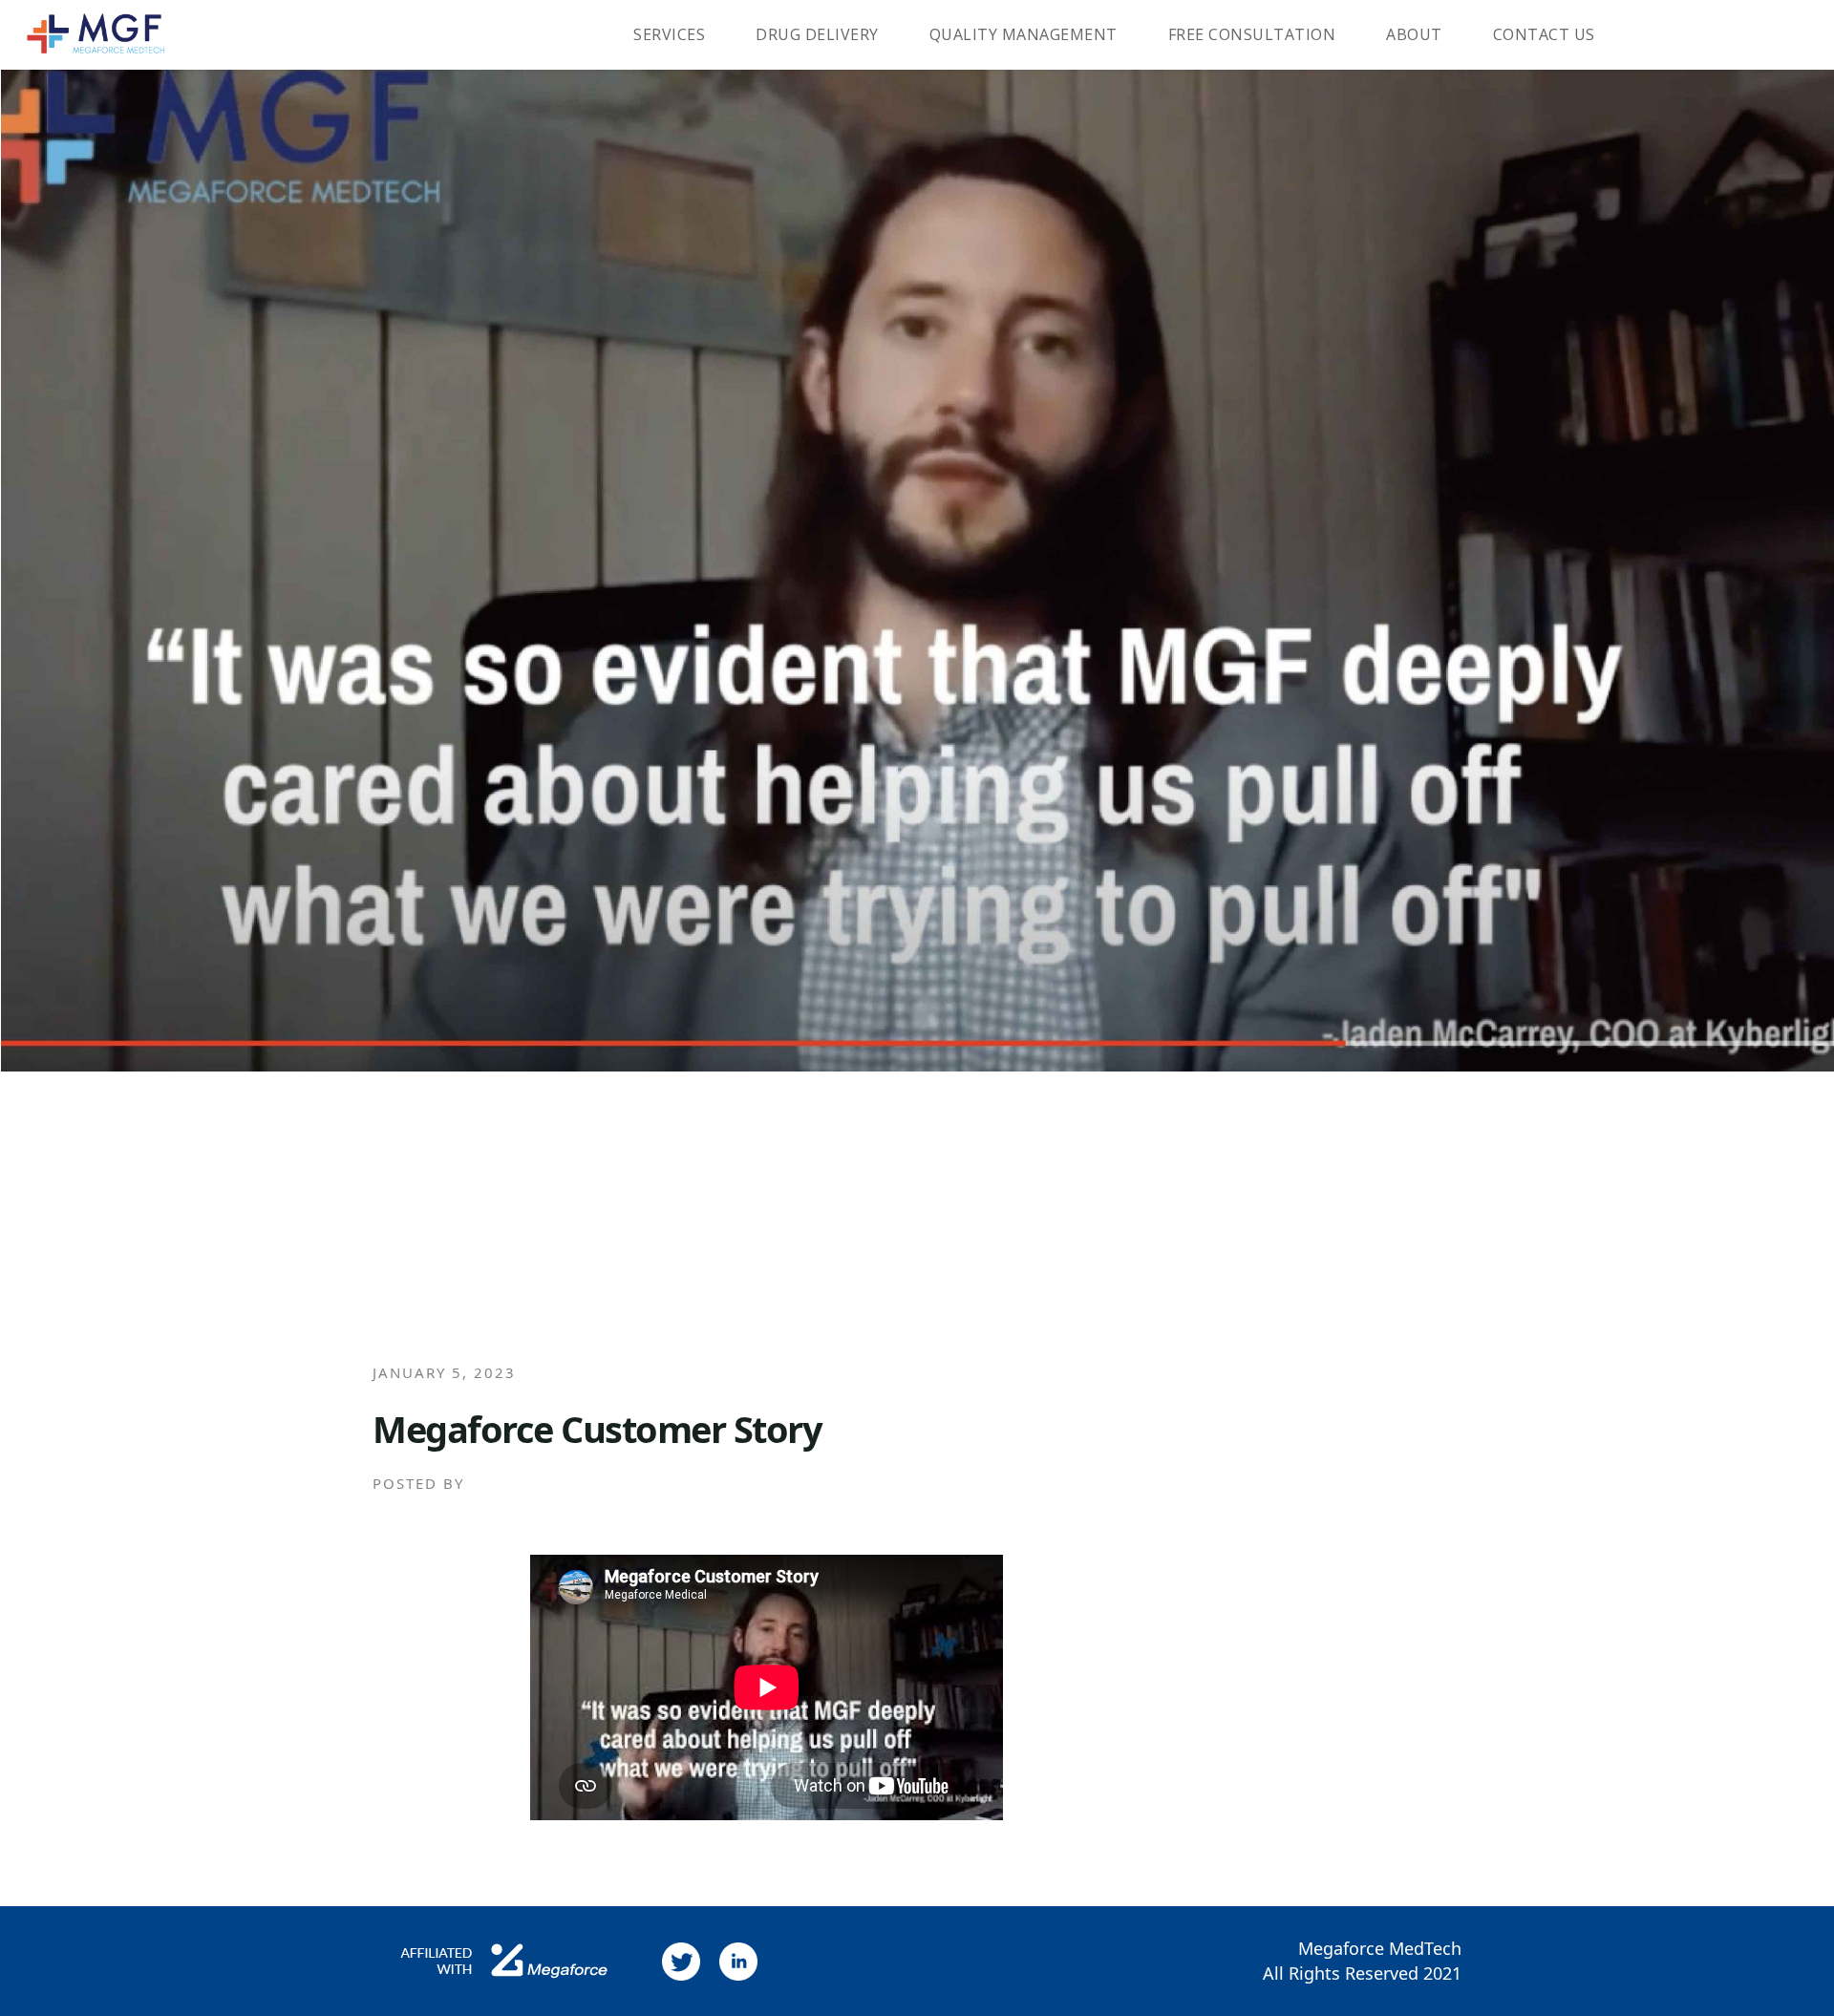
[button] (663, 35)
